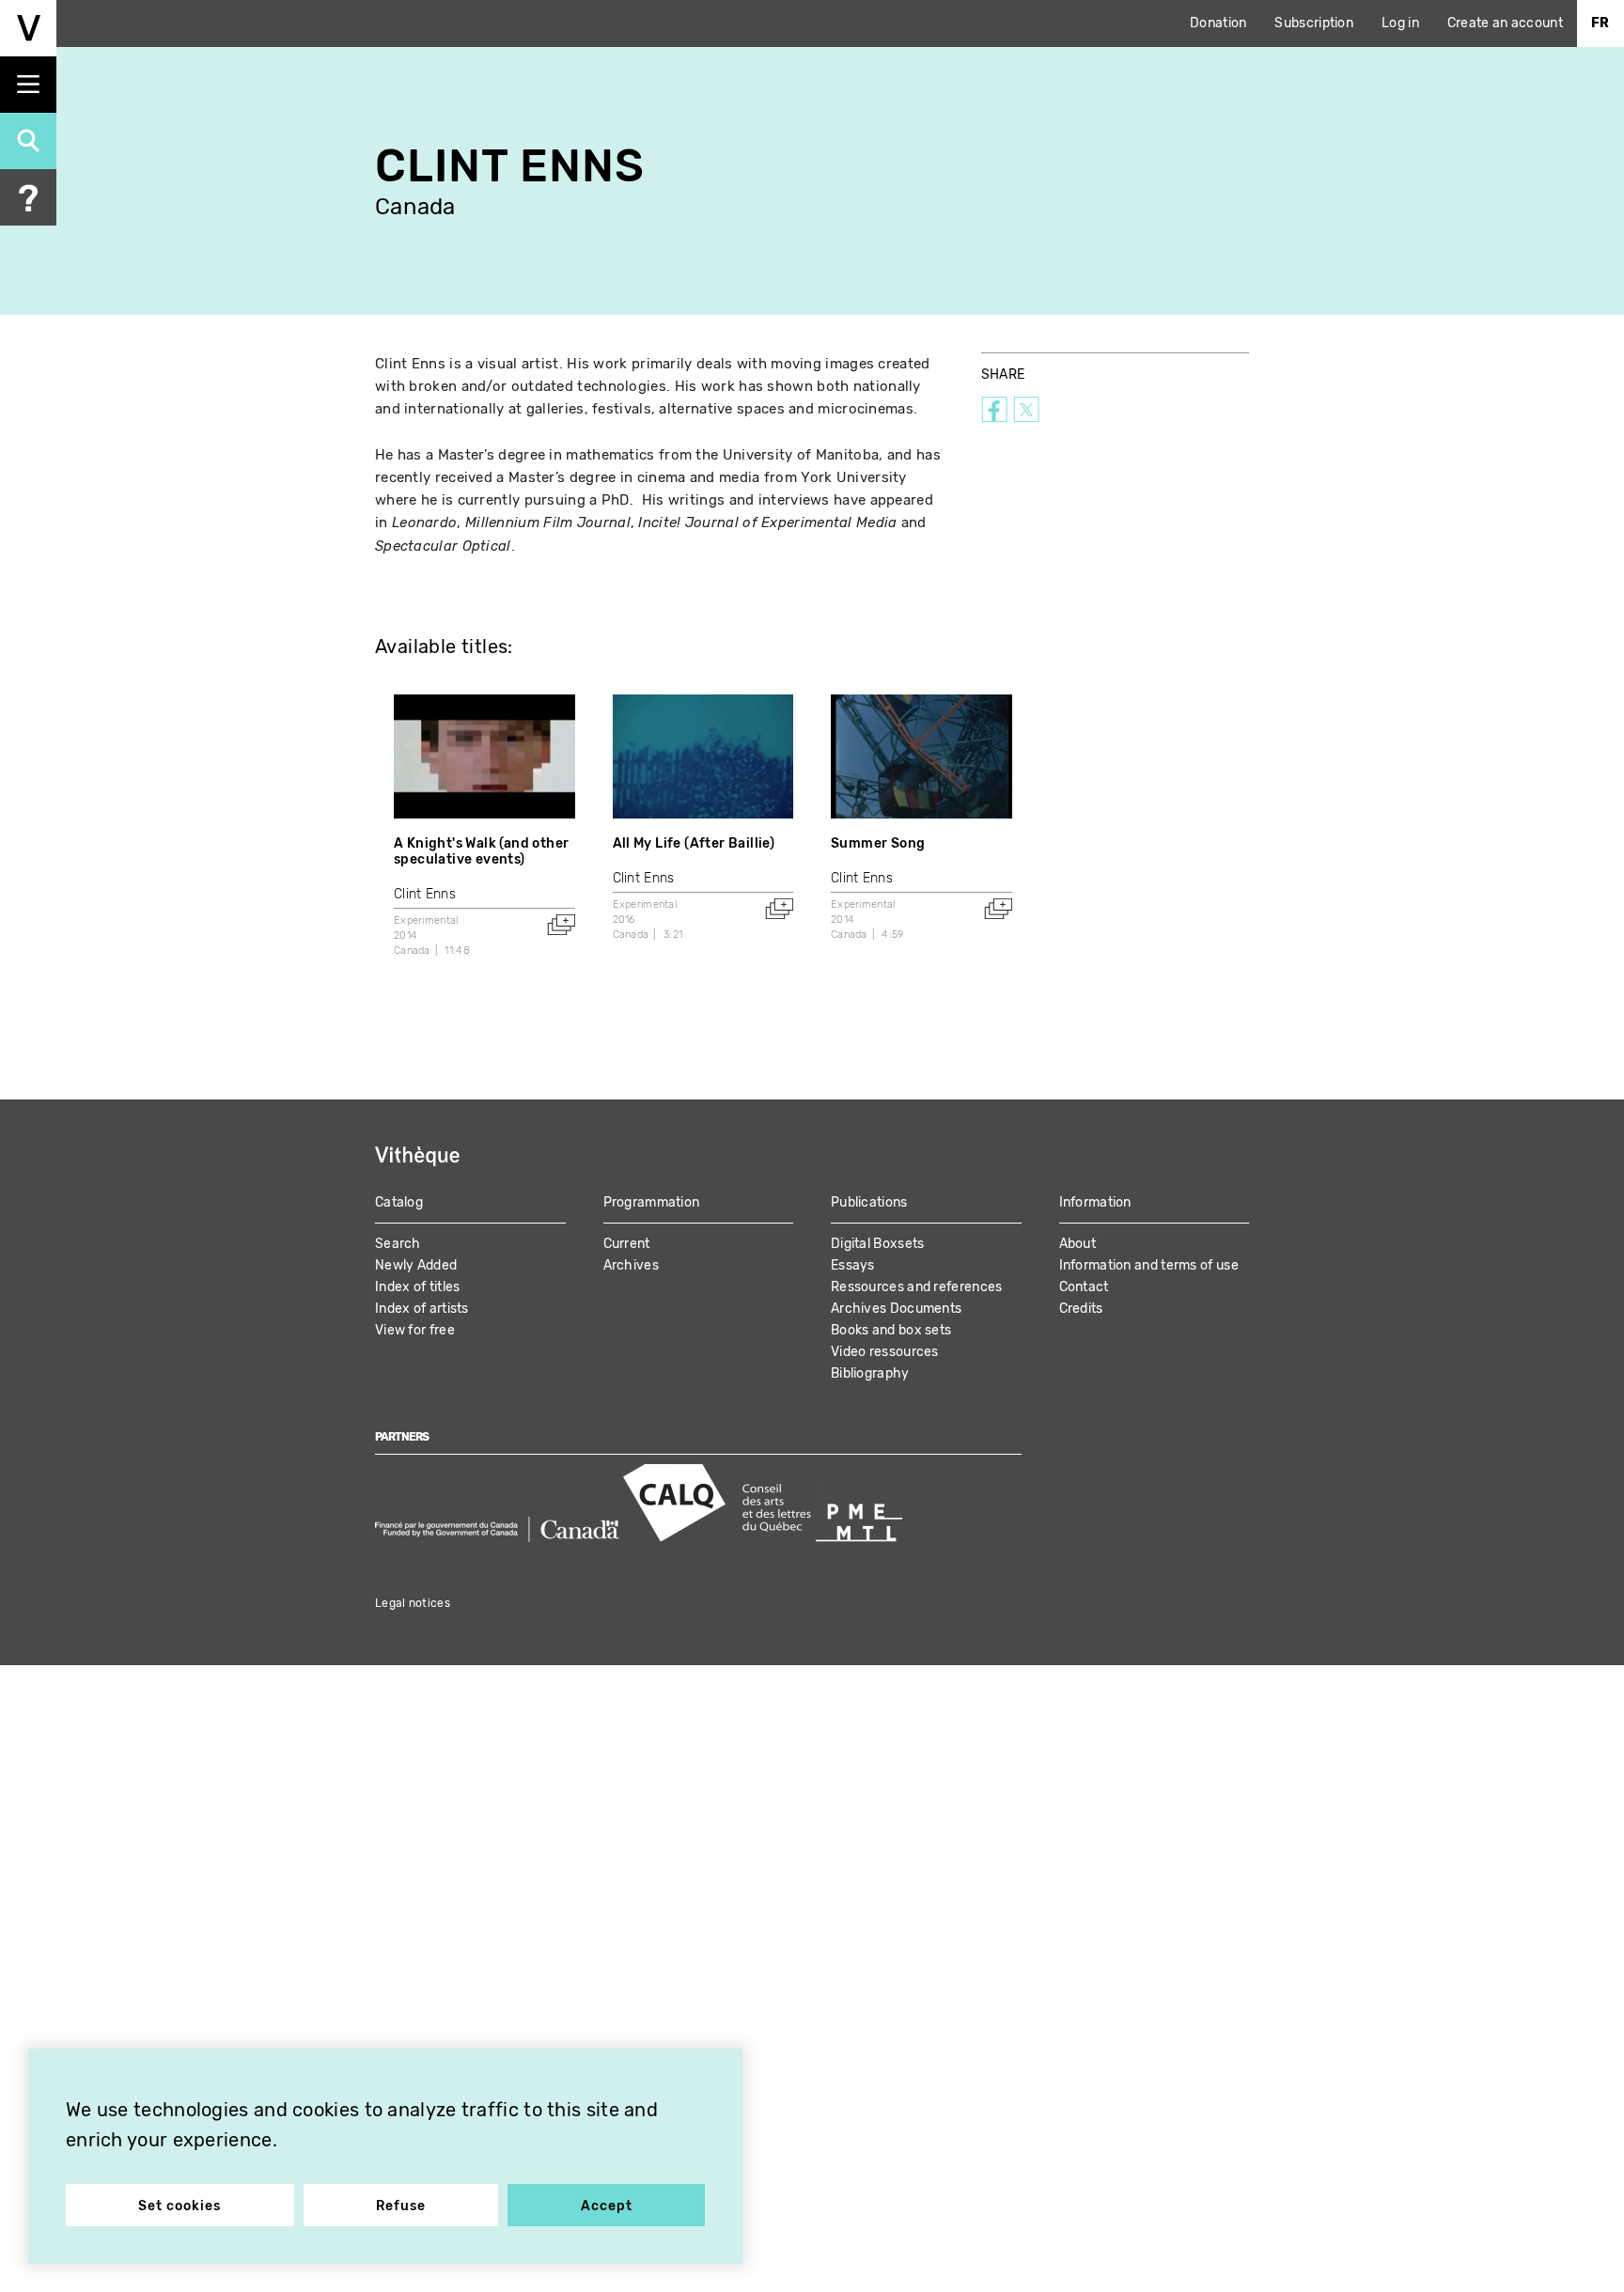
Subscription (1314, 23)
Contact (1084, 1287)
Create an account (1505, 23)
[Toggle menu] (28, 85)
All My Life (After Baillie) (694, 843)
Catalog (399, 1202)
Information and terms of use (1149, 1265)
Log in (1400, 23)
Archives (631, 1265)
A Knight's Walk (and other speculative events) (481, 851)
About (1078, 1244)
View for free (415, 1330)
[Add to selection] (561, 925)
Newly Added (416, 1265)
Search (398, 1244)
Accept (607, 2206)
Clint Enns (425, 894)
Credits (1081, 1309)
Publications (869, 1202)
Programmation (652, 1202)
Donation (1218, 23)
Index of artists (422, 1309)
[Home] (28, 28)
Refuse (401, 2206)
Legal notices (413, 1603)
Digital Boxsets (878, 1244)
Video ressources (885, 1352)
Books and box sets (891, 1330)
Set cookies (180, 2206)
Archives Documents (896, 1309)
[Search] (28, 141)
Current (627, 1244)
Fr (1601, 23)
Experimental (426, 920)
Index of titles (418, 1287)
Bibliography (870, 1373)
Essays (853, 1265)
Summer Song (878, 843)
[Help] (28, 197)
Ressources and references (917, 1287)
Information (1095, 1202)
